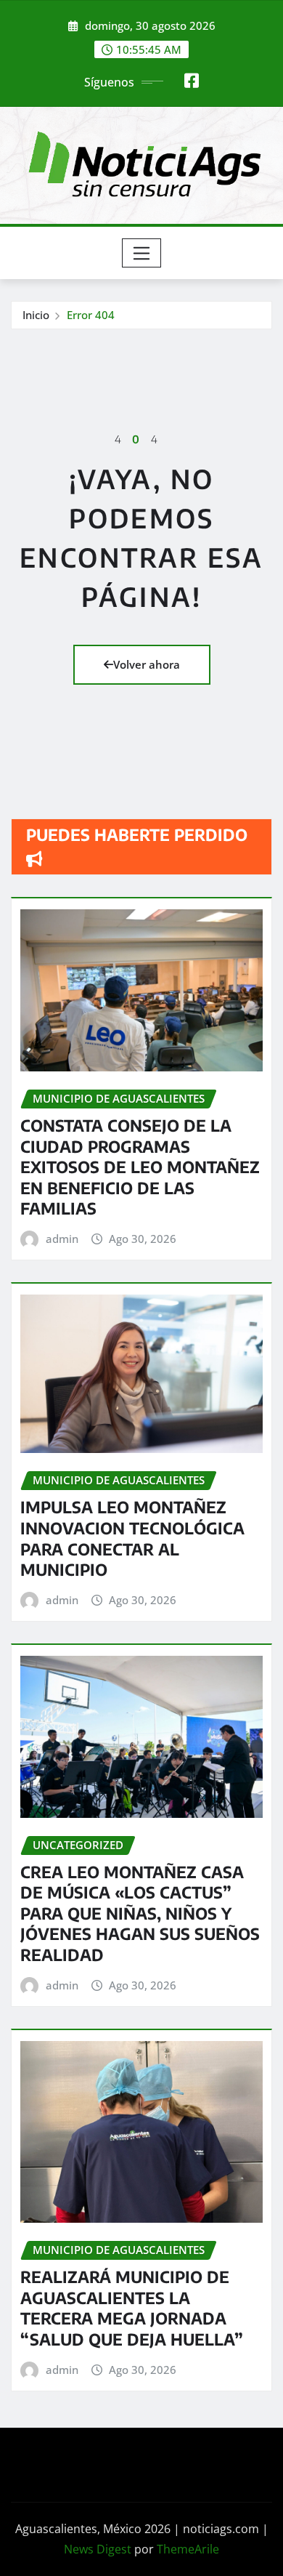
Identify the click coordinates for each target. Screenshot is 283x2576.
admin (62, 1239)
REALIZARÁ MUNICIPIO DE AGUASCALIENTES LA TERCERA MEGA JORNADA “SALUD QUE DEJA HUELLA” (132, 2308)
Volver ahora (147, 664)
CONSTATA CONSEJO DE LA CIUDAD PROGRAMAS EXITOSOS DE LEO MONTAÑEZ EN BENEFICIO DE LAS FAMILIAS (140, 1167)
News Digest (98, 2549)
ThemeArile (188, 2549)
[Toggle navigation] (142, 253)
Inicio (36, 315)
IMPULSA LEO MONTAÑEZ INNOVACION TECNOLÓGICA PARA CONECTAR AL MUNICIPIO (132, 1538)
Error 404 (91, 315)
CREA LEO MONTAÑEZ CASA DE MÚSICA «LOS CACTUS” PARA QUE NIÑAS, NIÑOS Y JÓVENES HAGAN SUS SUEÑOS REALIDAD (140, 1913)
